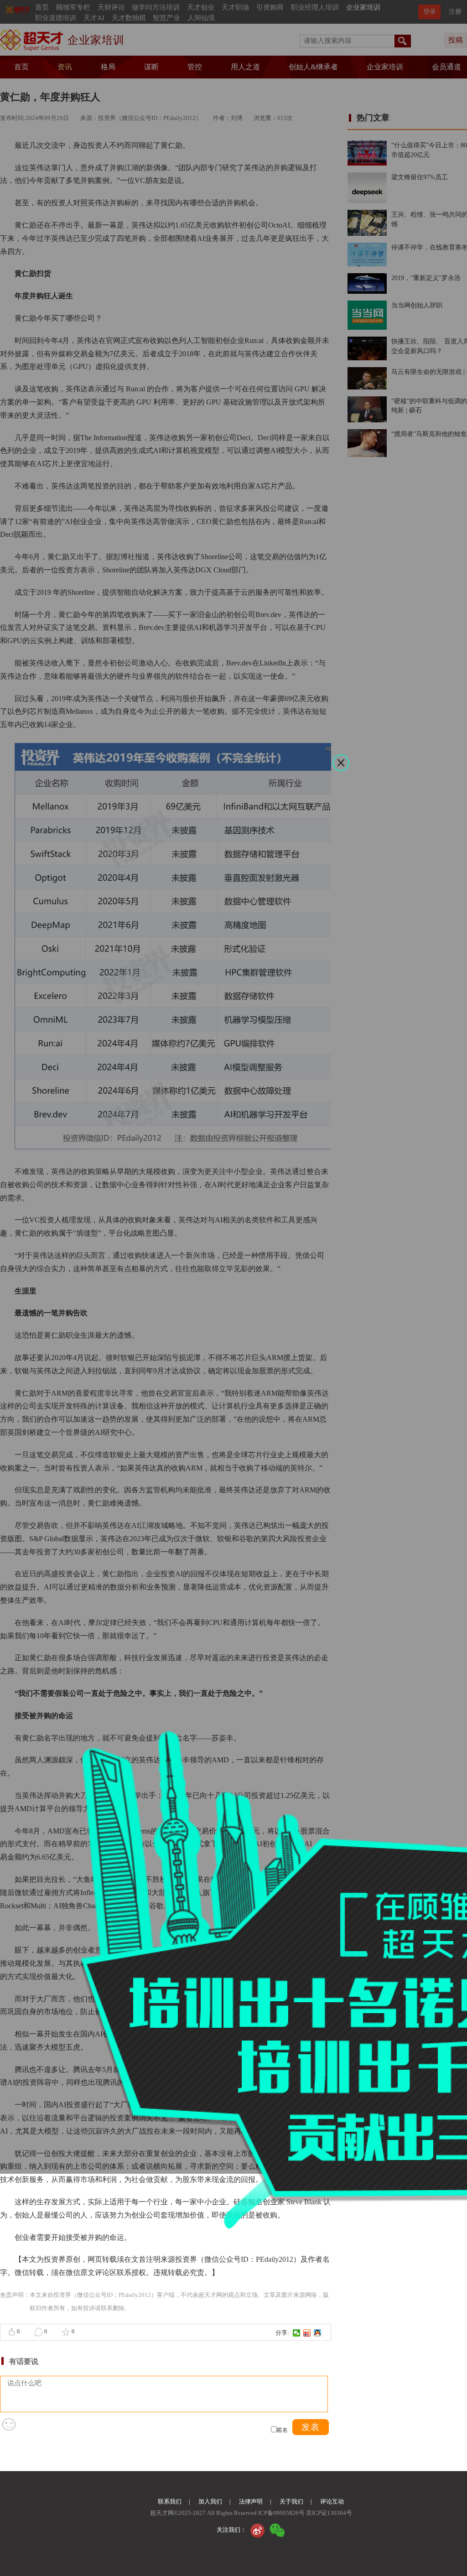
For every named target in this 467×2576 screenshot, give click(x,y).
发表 (311, 2427)
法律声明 (251, 2501)
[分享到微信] (297, 2333)
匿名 (282, 2430)
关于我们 (291, 2501)
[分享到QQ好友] (318, 2333)
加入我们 (210, 2501)
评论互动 (332, 2501)
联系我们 (170, 2501)
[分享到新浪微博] (307, 2333)
